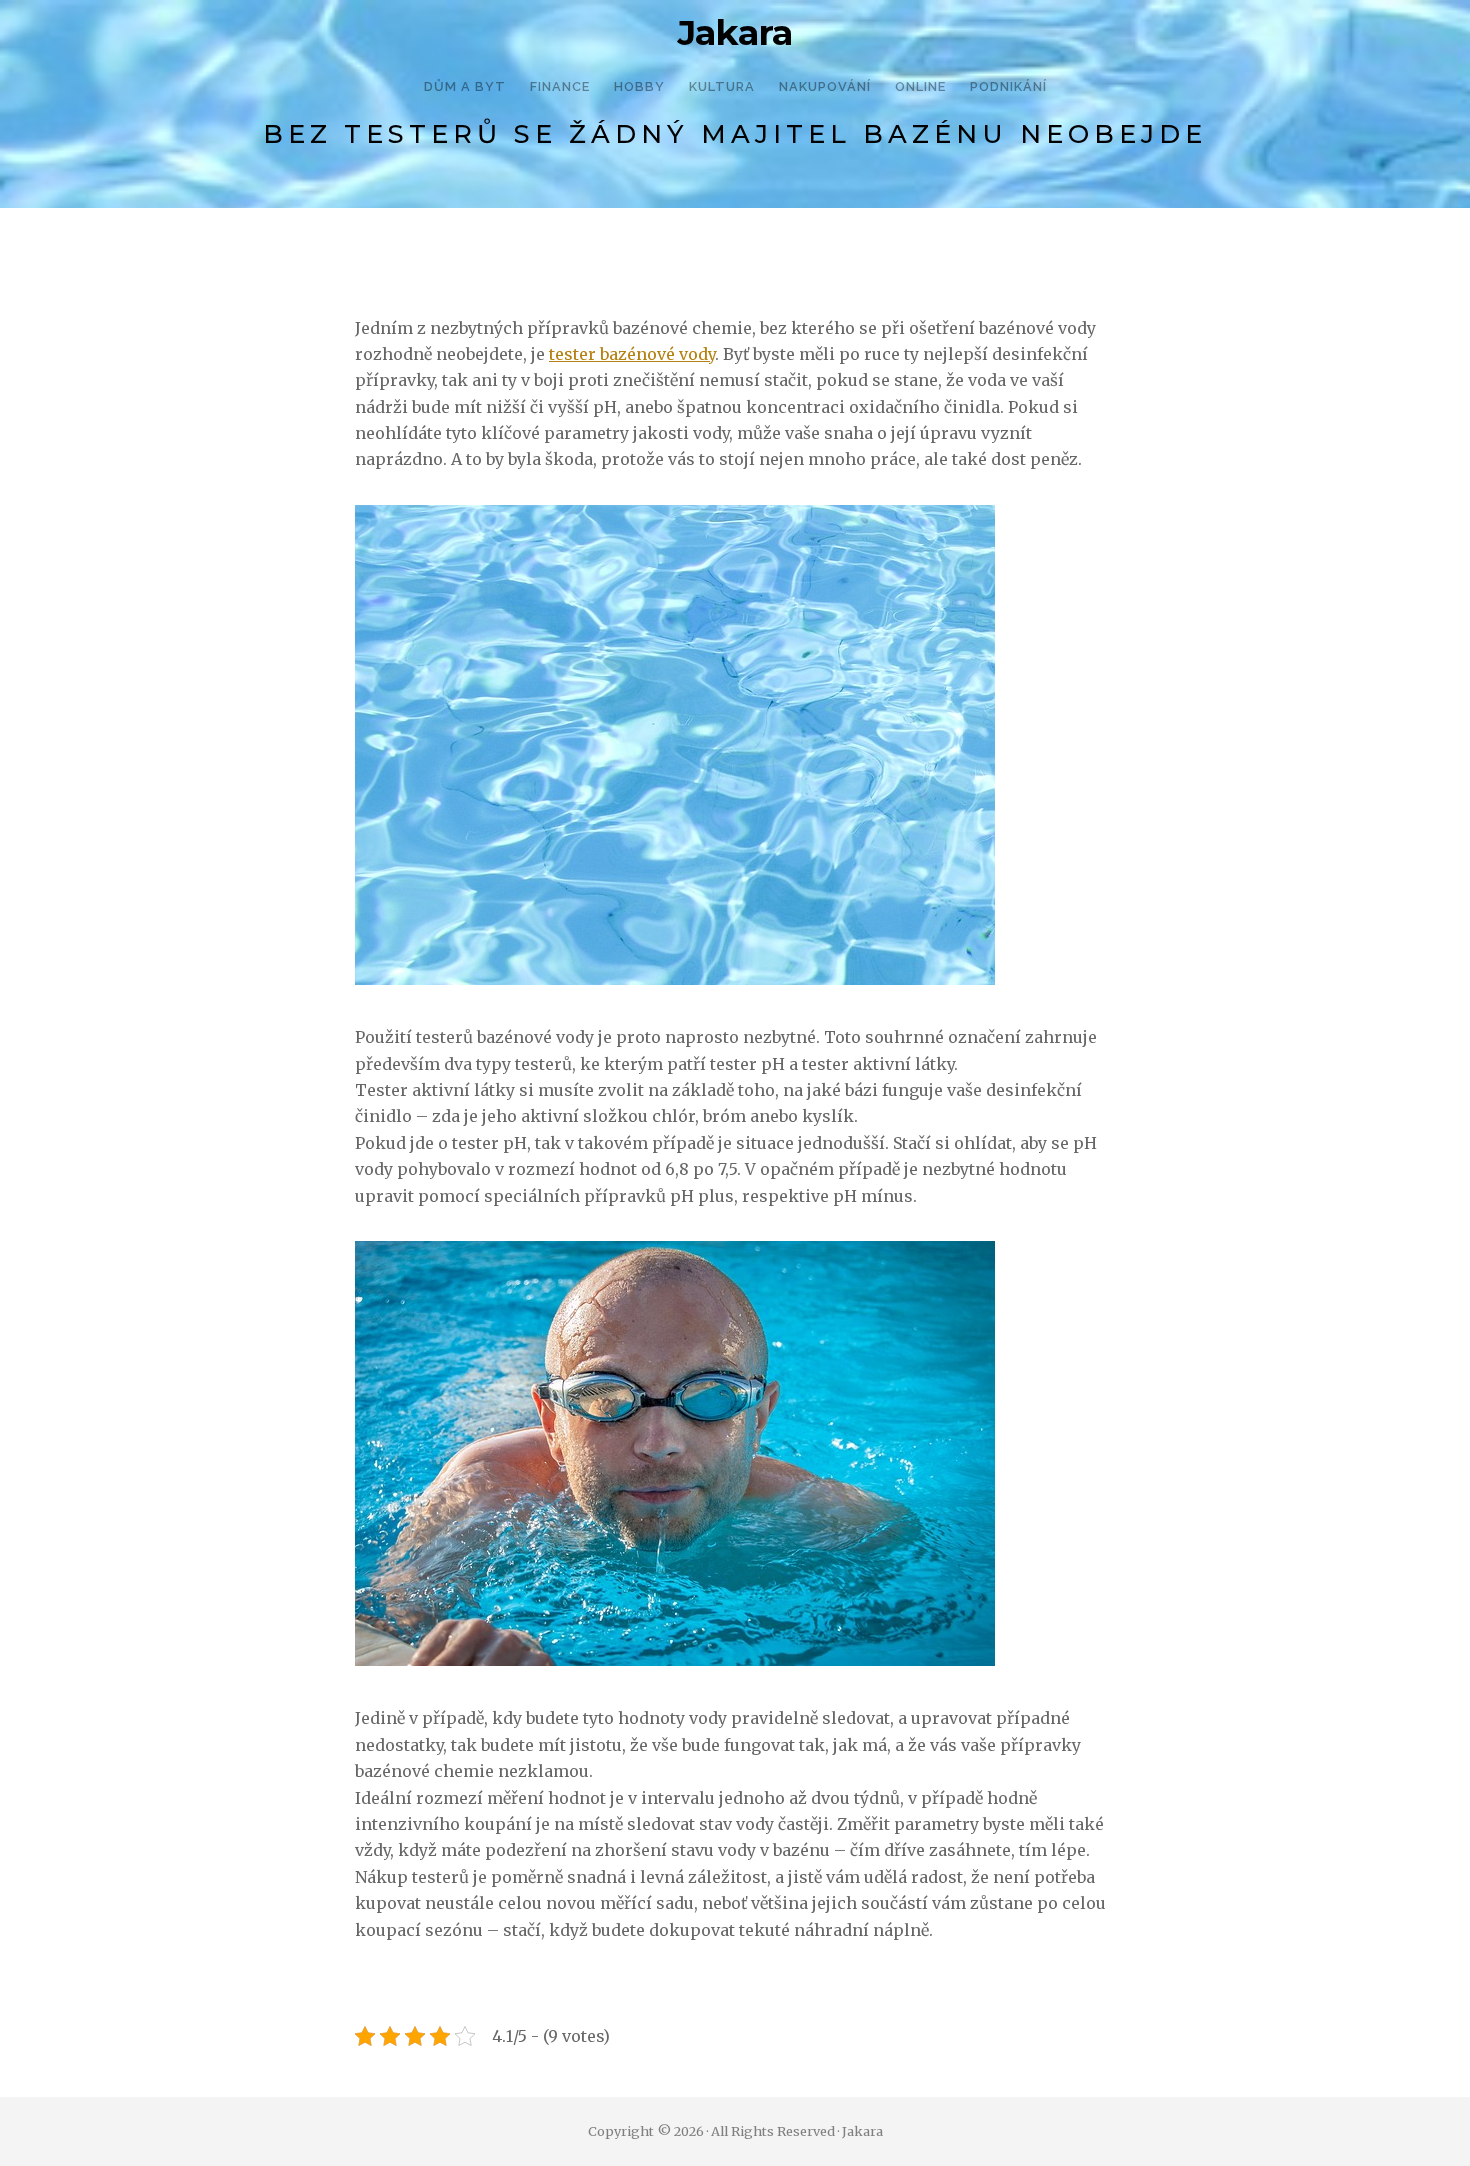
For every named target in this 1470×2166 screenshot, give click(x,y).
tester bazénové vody (632, 354)
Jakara (735, 33)
